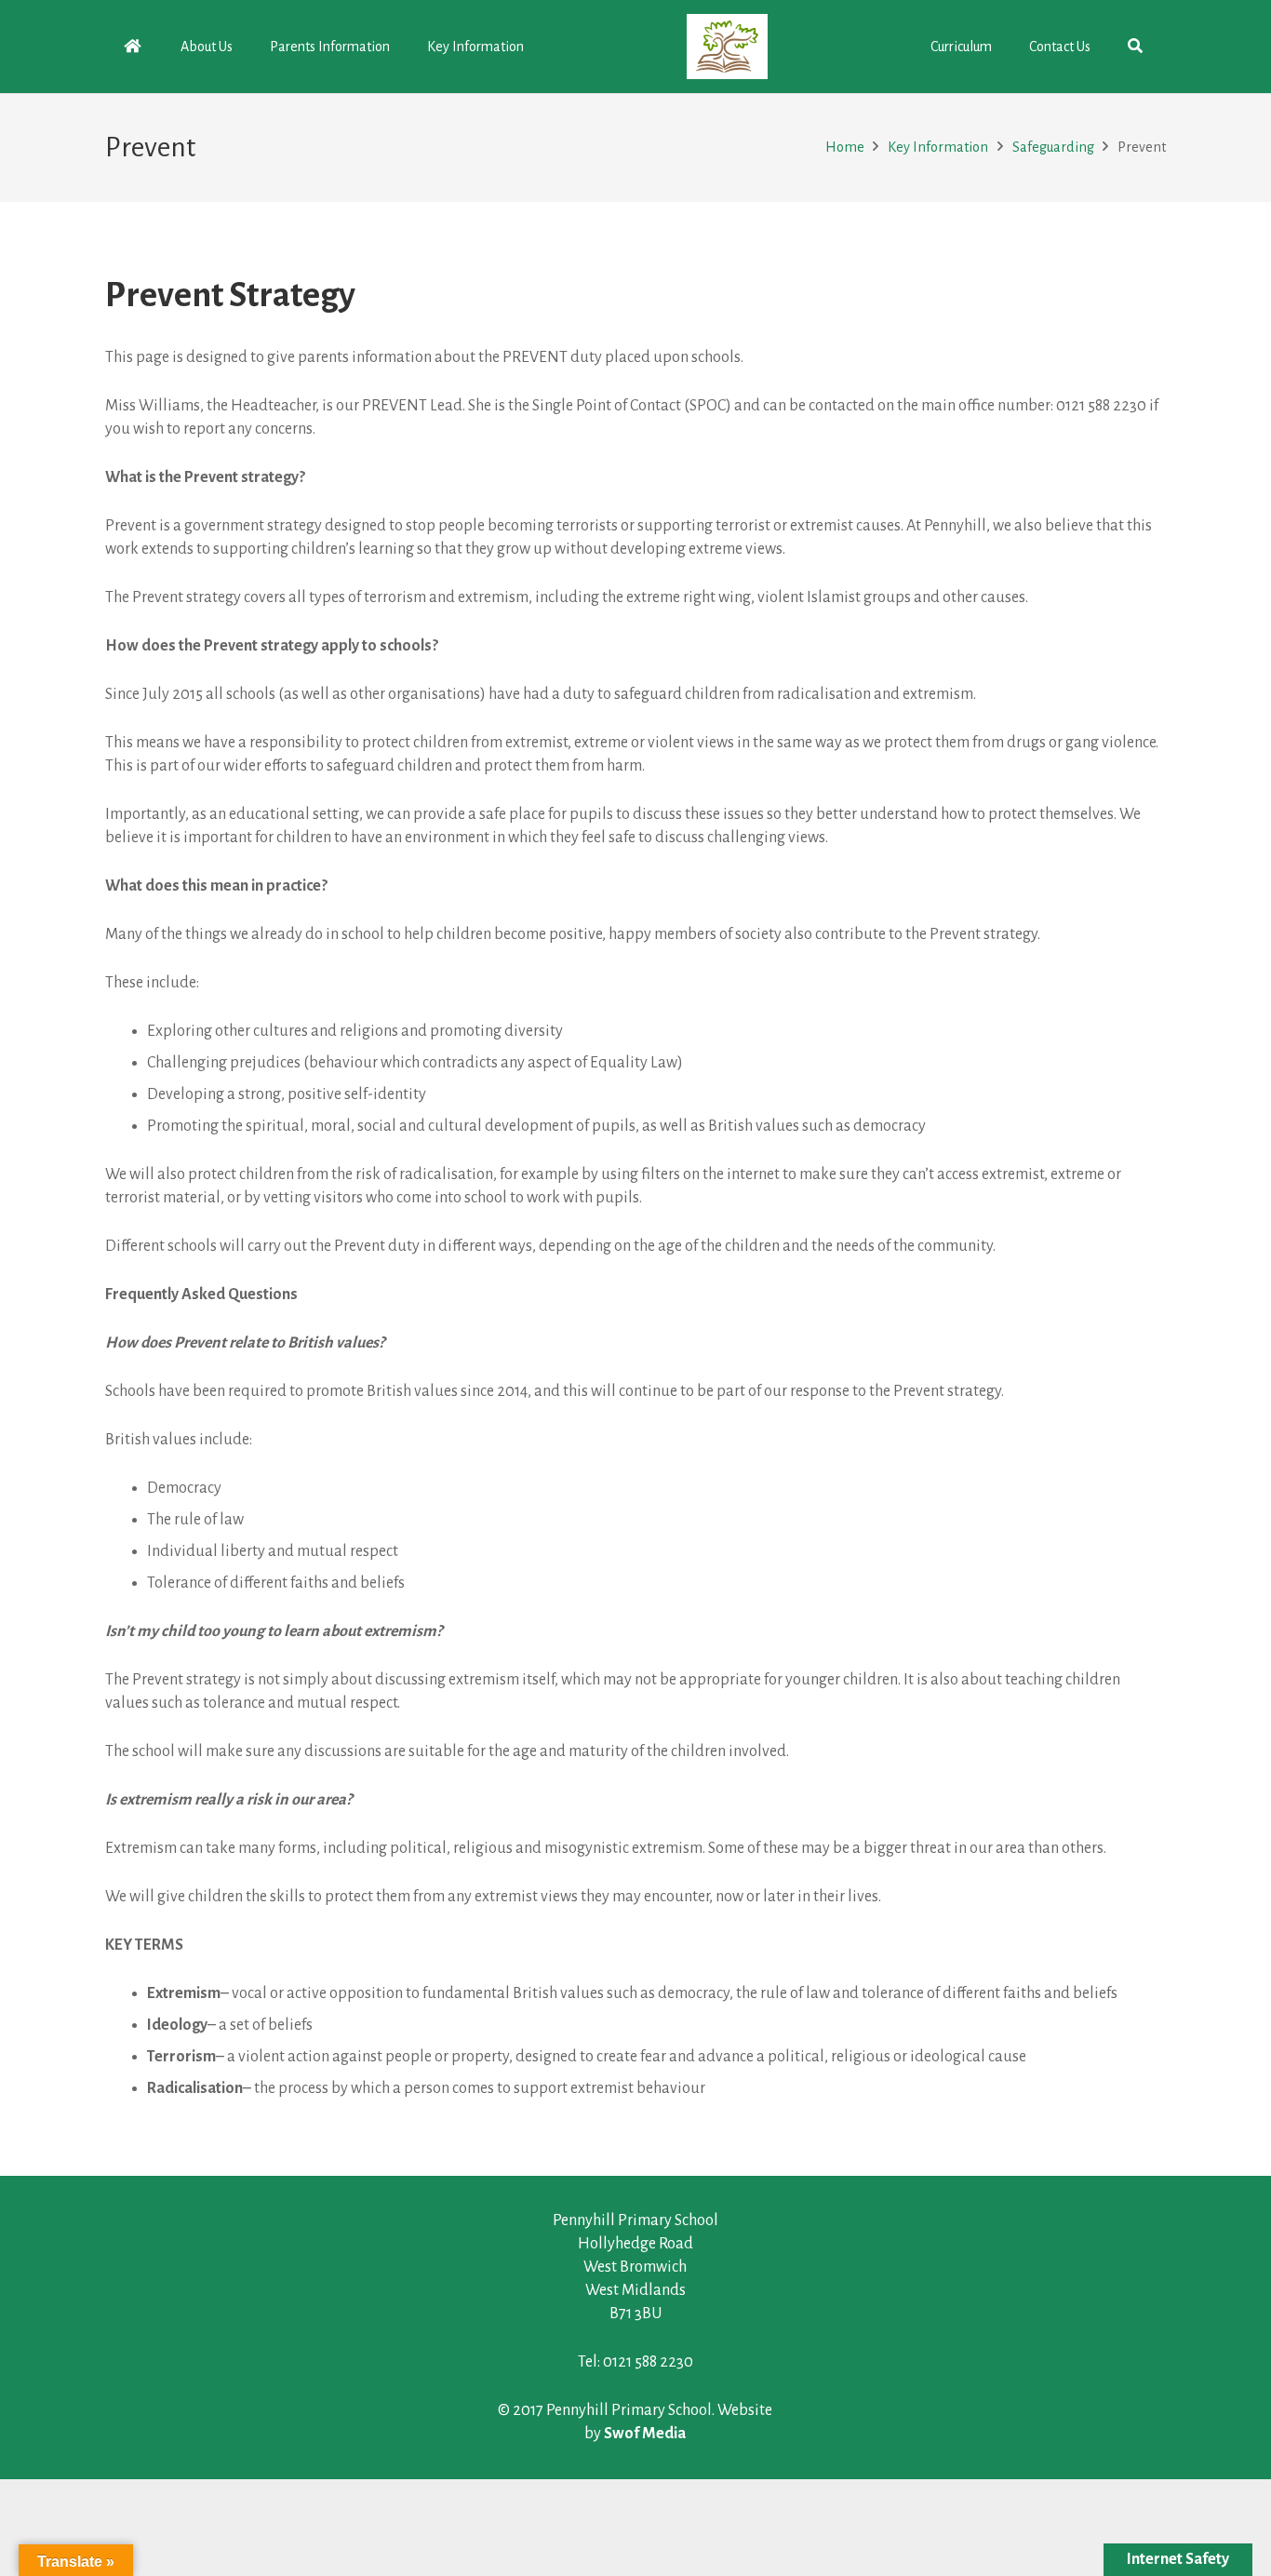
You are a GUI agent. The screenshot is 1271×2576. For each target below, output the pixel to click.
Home (845, 147)
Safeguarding (1053, 147)
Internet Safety (1178, 2559)
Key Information (938, 147)
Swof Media (645, 2434)
